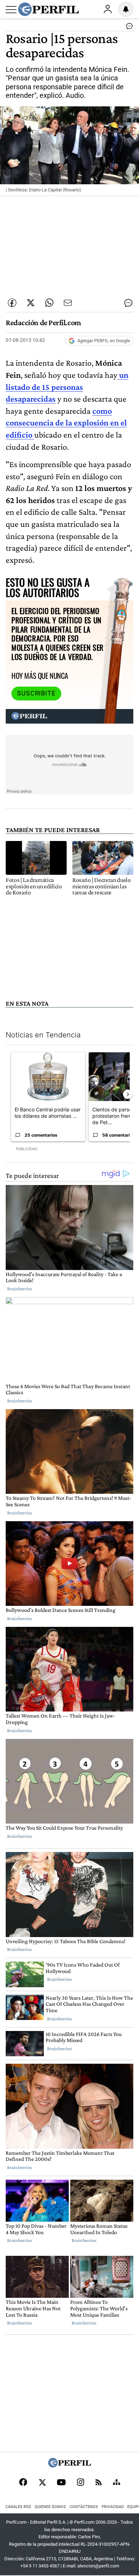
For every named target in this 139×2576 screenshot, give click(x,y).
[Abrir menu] (11, 10)
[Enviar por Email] (68, 303)
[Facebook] (23, 2483)
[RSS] (99, 2483)
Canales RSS (18, 2507)
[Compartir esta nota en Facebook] (12, 303)
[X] (42, 2483)
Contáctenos (84, 2507)
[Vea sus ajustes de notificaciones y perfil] (126, 9)
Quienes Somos (50, 2507)
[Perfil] (69, 2466)
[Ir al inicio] (48, 9)
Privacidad (113, 2507)
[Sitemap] (117, 2483)
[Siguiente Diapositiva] (128, 1094)
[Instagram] (81, 2483)
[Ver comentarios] (128, 28)
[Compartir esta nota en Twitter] (31, 303)
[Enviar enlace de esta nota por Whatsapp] (49, 303)
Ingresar (108, 9)
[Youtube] (61, 2483)
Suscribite (36, 693)
